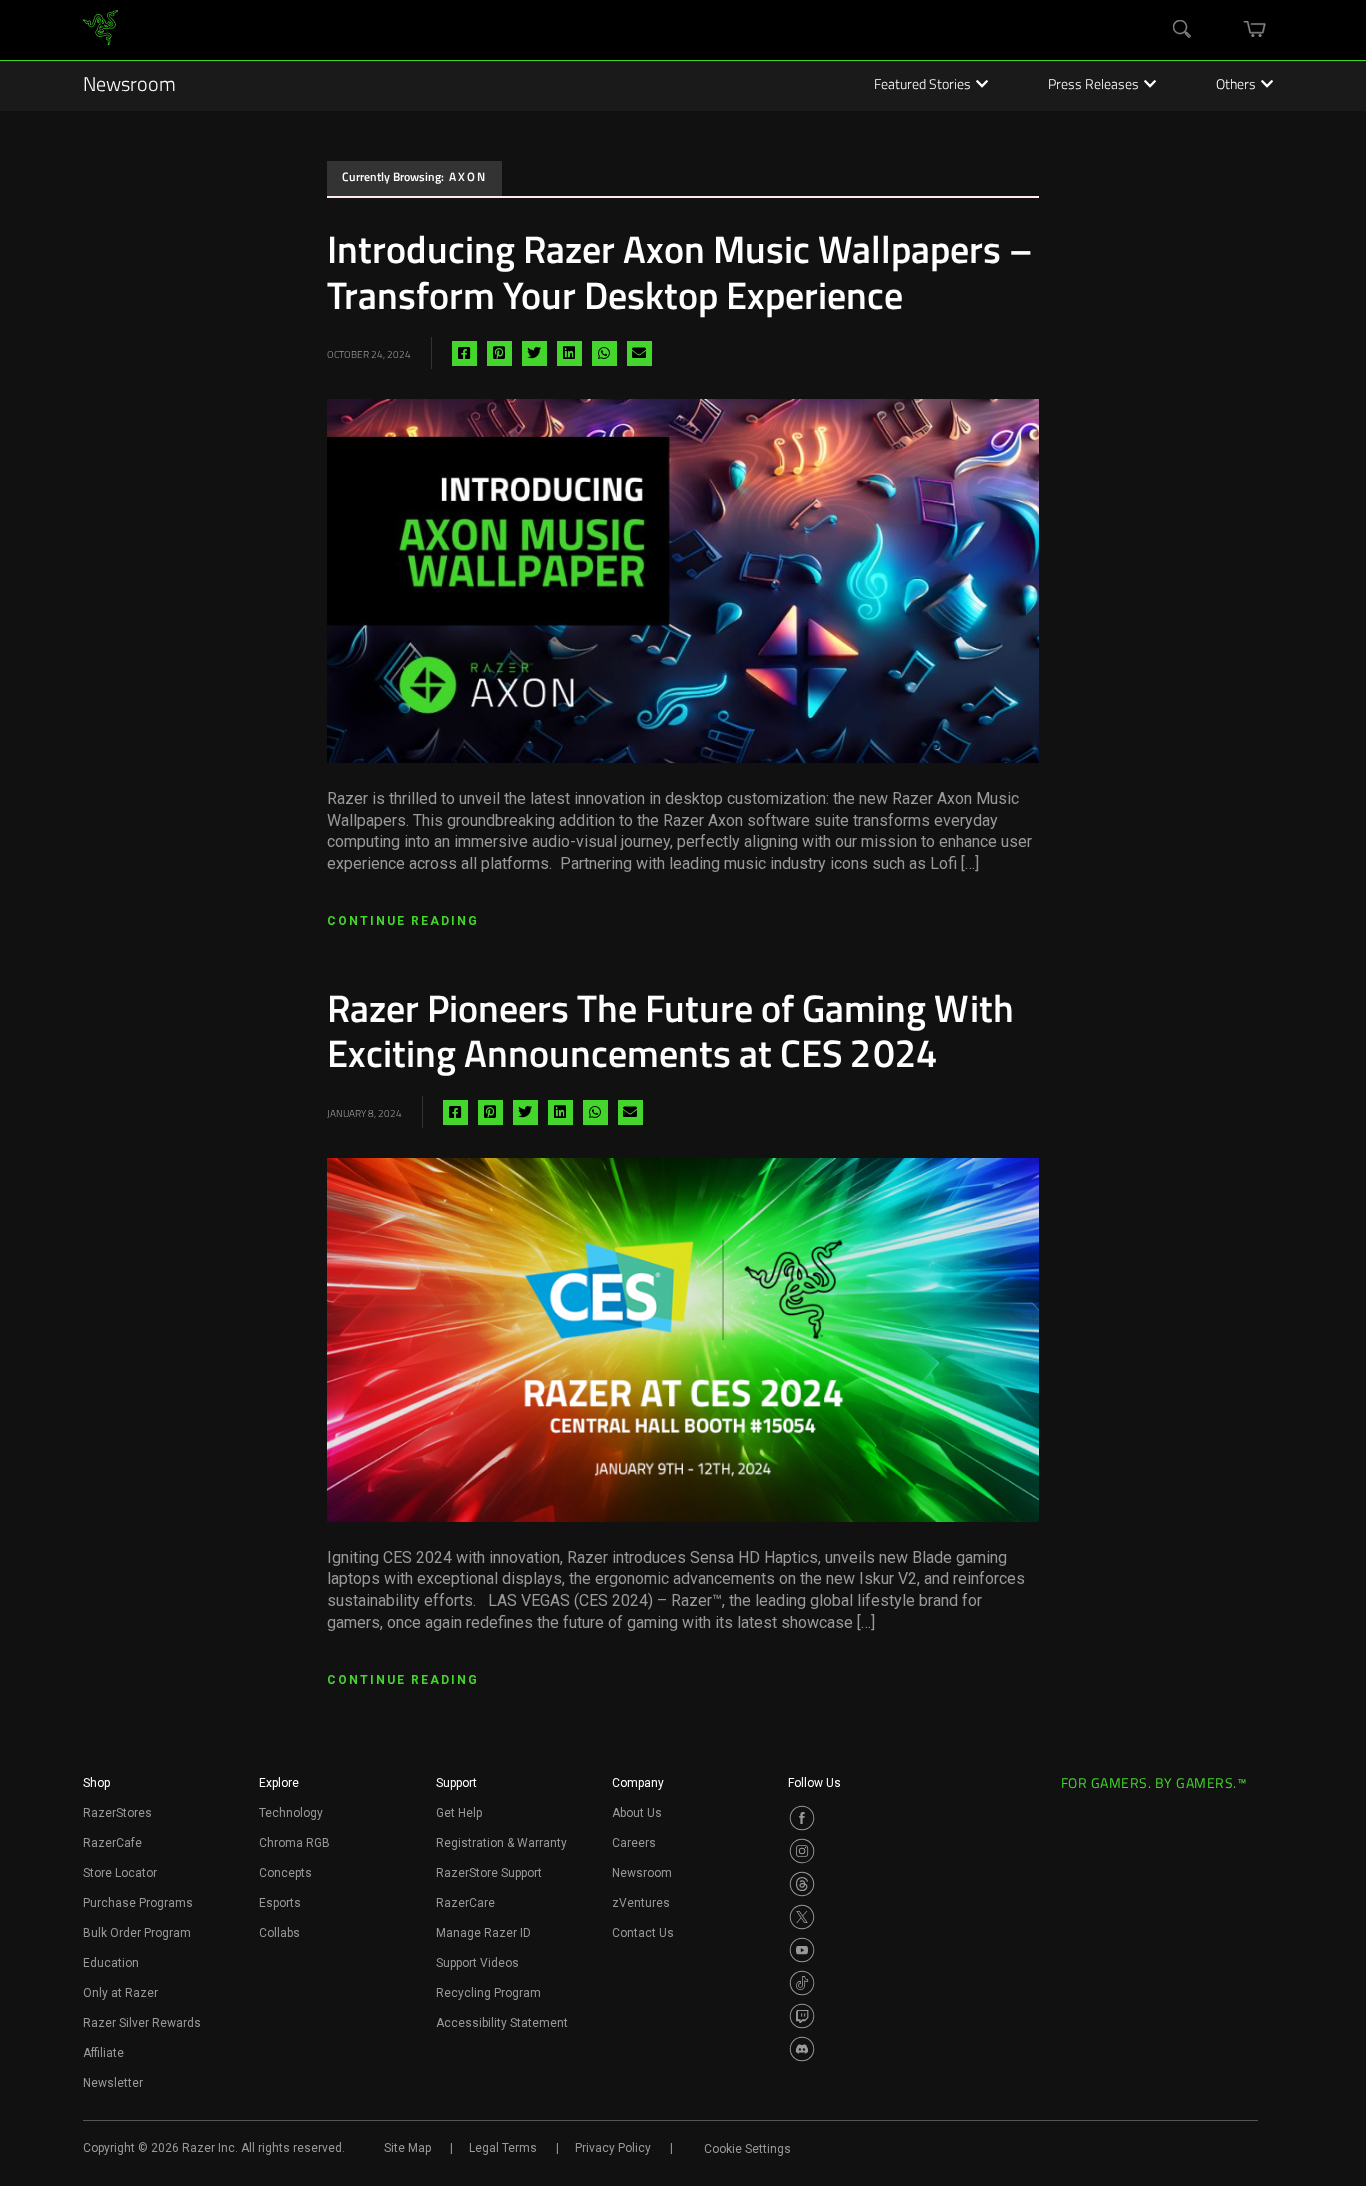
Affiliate (103, 2053)
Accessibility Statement (502, 2023)
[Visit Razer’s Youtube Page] (802, 1950)
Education (111, 1963)
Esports (280, 1903)
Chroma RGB (294, 1843)
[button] (96, 1789)
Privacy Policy (613, 2148)
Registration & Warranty (501, 1843)
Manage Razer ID (483, 1933)
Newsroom (129, 86)
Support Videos (477, 1963)
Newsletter (113, 2083)
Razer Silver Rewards (142, 2023)
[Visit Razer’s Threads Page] (802, 1884)
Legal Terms (503, 2148)
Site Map (407, 2148)
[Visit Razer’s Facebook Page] (802, 1818)
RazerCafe (112, 1843)
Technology (291, 1813)
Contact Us (643, 1933)
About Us (637, 1813)
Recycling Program (488, 1993)
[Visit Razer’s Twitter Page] (802, 1917)
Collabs (279, 1933)
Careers (634, 1843)
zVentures (641, 1903)
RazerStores (117, 1813)
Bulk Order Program (137, 1933)
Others (1236, 86)
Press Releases (1093, 86)
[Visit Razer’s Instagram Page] (802, 1851)
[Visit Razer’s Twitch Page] (802, 2016)
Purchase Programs (138, 1903)
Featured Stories (922, 86)
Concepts (285, 1873)
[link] (100, 30)
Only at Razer (120, 1993)
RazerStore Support (489, 1873)
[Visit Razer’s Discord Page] (802, 2049)
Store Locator (120, 1873)
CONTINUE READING (403, 921)
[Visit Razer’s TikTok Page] (802, 1983)
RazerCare (465, 1903)
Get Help (459, 1813)
